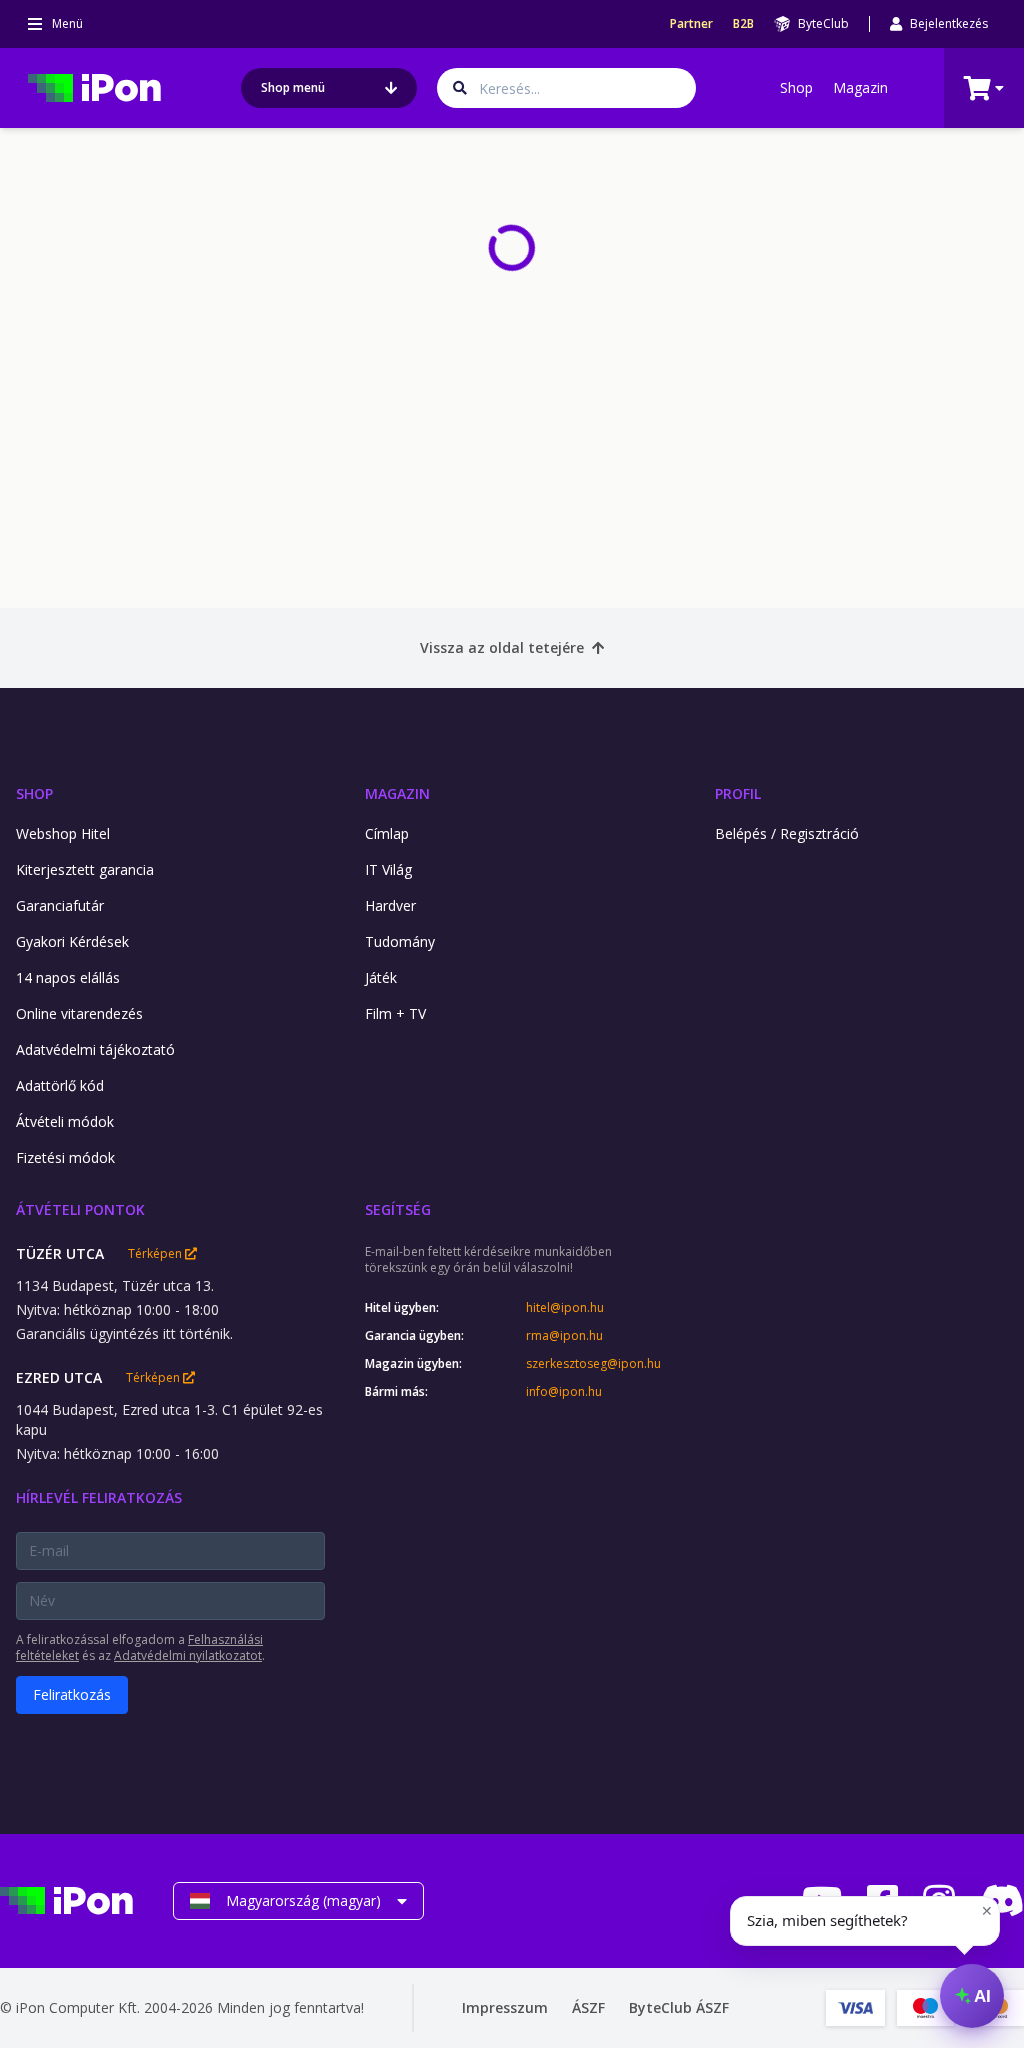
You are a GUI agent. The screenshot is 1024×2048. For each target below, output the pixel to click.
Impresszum (505, 2007)
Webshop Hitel (63, 833)
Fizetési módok (65, 1157)
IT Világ (388, 869)
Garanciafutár (60, 905)
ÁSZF (588, 2007)
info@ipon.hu (564, 1392)
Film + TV (395, 1013)
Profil (738, 793)
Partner (691, 24)
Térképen (156, 1254)
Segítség (398, 1209)
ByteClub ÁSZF (679, 2007)
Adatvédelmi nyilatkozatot (188, 1655)
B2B (743, 24)
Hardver (390, 905)
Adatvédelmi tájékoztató (95, 1049)
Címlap (387, 833)
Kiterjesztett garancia (85, 869)
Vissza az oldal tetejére (502, 647)
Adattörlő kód (60, 1085)
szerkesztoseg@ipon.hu (593, 1364)
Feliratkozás (72, 1694)
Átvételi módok (65, 1121)
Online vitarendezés (79, 1013)
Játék (381, 977)
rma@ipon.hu (564, 1336)
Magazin (860, 87)
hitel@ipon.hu (565, 1308)
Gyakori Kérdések (72, 941)
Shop (796, 87)
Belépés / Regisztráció (787, 833)
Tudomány (400, 941)
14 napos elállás (68, 977)
